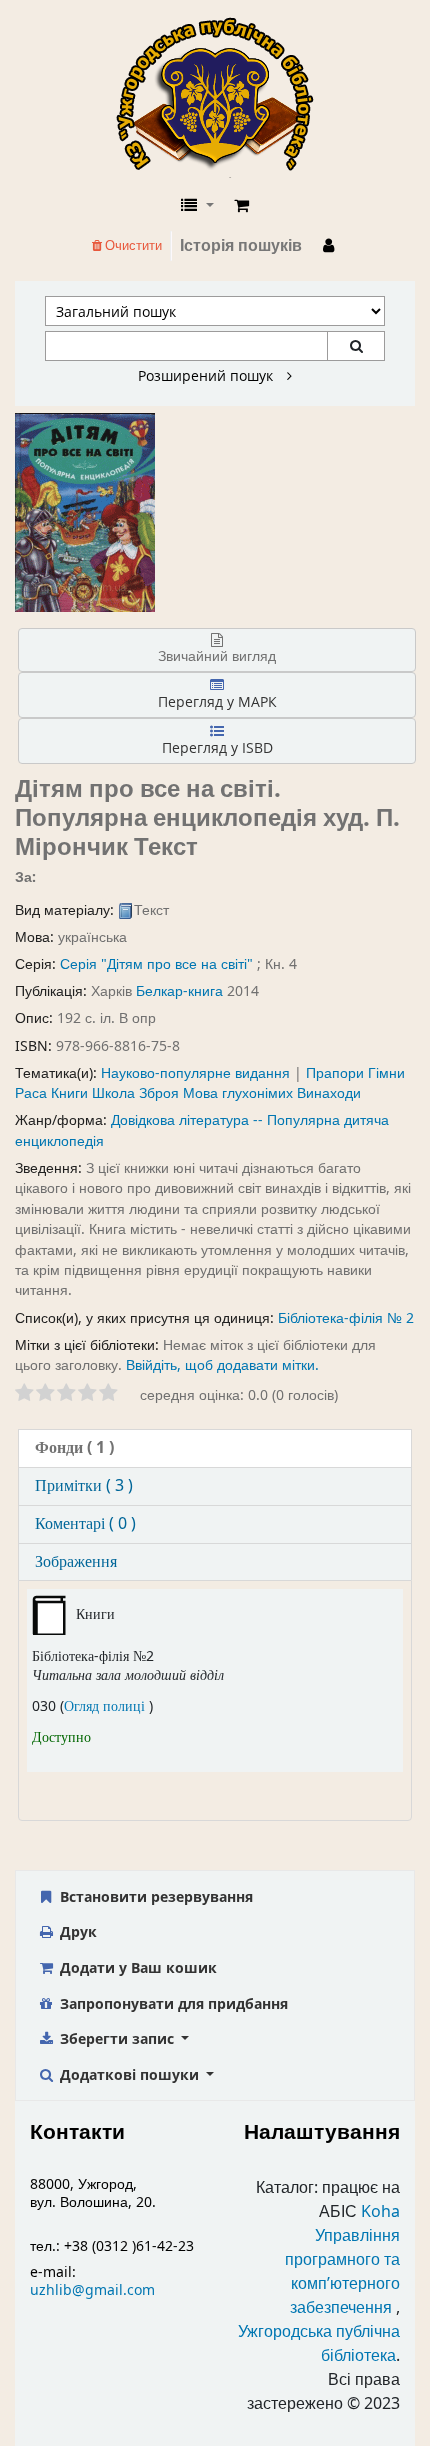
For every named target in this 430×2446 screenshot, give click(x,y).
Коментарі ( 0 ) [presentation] (85, 1524)
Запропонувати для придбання (172, 2003)
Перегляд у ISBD (217, 747)
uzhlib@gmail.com (92, 2290)
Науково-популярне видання (195, 1073)
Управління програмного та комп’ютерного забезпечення (342, 2272)
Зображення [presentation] (76, 1562)
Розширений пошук (207, 376)
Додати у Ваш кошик (136, 1967)
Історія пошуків (241, 246)
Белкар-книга (179, 991)
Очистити (132, 245)
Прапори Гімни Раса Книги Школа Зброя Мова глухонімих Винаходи (210, 1083)
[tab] (215, 1448)
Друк (76, 1931)
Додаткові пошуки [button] (129, 2074)
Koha (380, 2212)
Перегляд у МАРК (217, 701)
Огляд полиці (106, 1706)
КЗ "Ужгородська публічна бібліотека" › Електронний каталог (223, 97)
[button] (241, 206)
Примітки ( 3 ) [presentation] (84, 1486)
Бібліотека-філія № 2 (346, 1318)
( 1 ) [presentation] (74, 1448)
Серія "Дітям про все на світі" (156, 964)
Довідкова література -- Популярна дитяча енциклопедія (202, 1130)
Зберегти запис (117, 2038)
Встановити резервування (154, 1896)
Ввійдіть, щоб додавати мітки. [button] (222, 1365)
